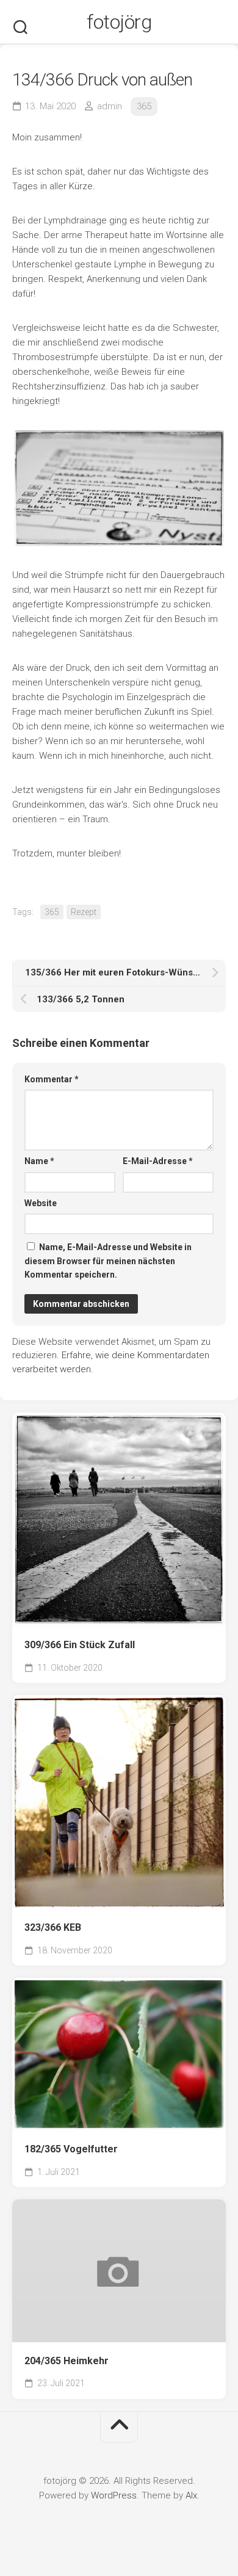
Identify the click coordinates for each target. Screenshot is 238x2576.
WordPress (114, 2495)
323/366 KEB (53, 1927)
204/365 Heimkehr (67, 2361)
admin (110, 106)
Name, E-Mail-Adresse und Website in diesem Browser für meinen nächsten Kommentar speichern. (108, 1261)
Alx (191, 2495)
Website (41, 1203)
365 (144, 106)
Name (39, 1161)
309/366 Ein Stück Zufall (80, 1645)
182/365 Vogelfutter (71, 2149)
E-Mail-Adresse (158, 1161)
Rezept (84, 912)
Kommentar (52, 1079)
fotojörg (119, 22)
